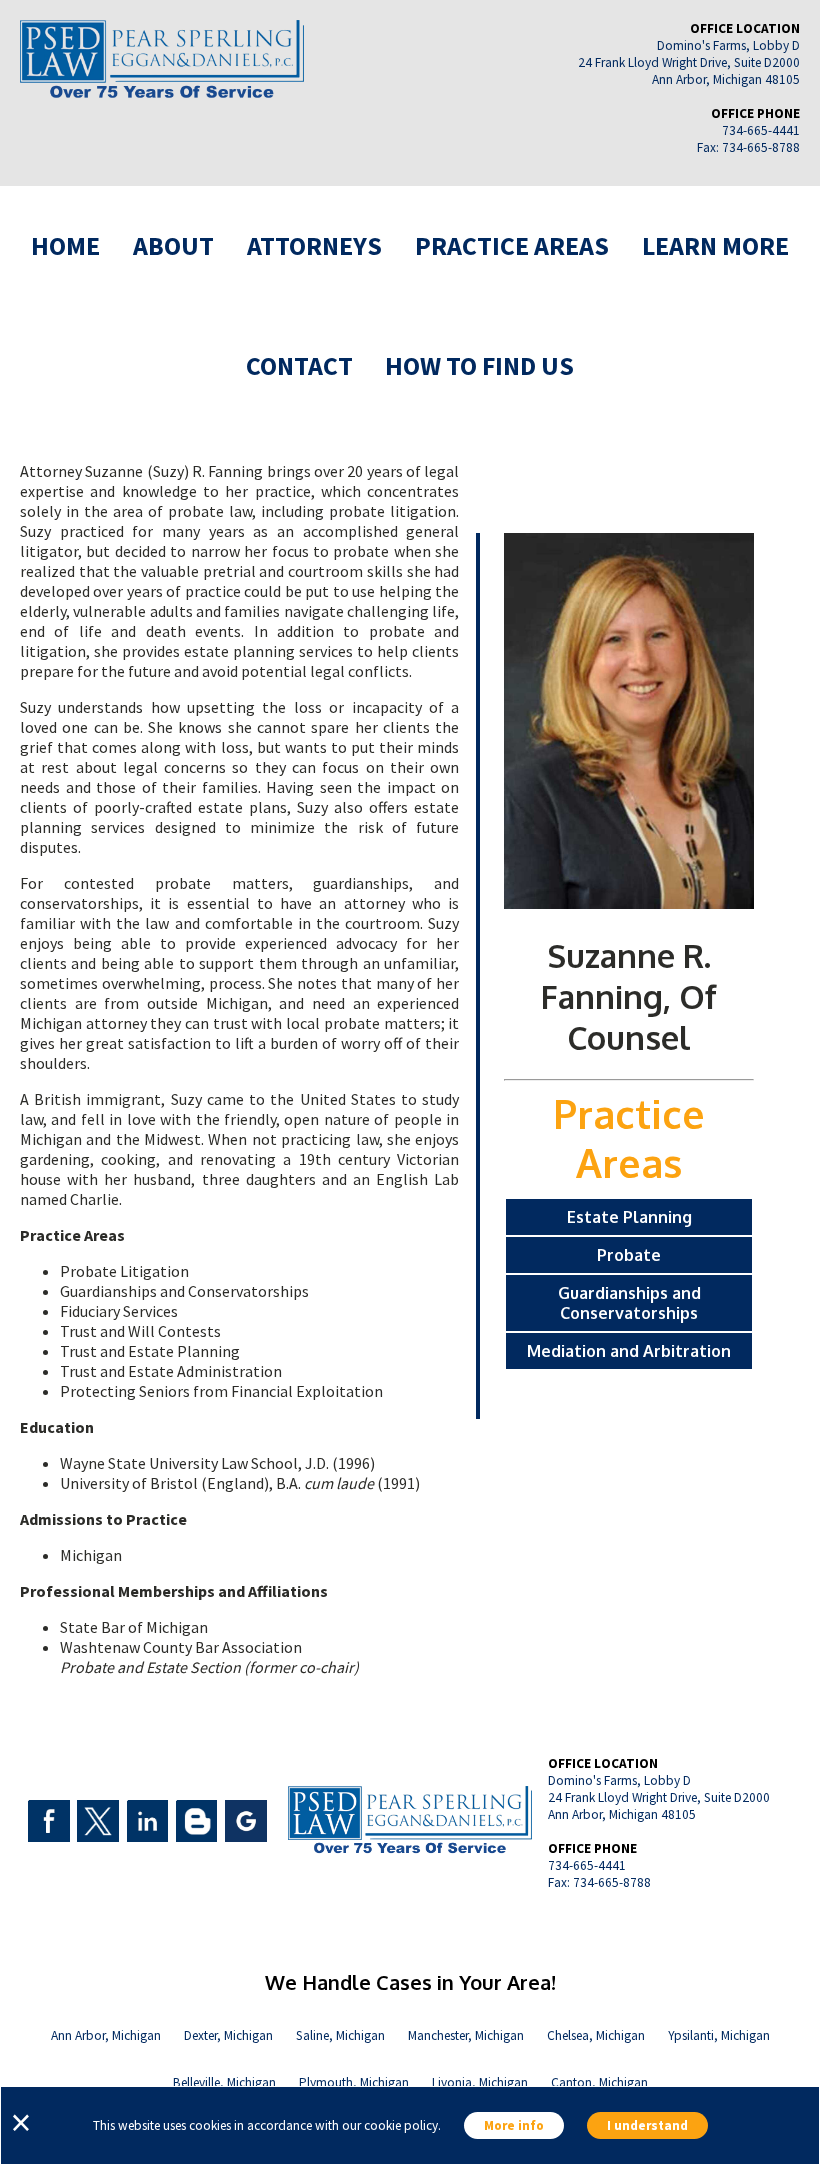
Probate (629, 1255)
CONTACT (299, 365)
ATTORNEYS (314, 245)
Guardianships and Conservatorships (629, 1303)
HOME (65, 245)
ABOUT (173, 245)
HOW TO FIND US (479, 365)
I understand (647, 2125)
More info (514, 2125)
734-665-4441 (761, 130)
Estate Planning (629, 1217)
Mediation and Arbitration (629, 1351)
